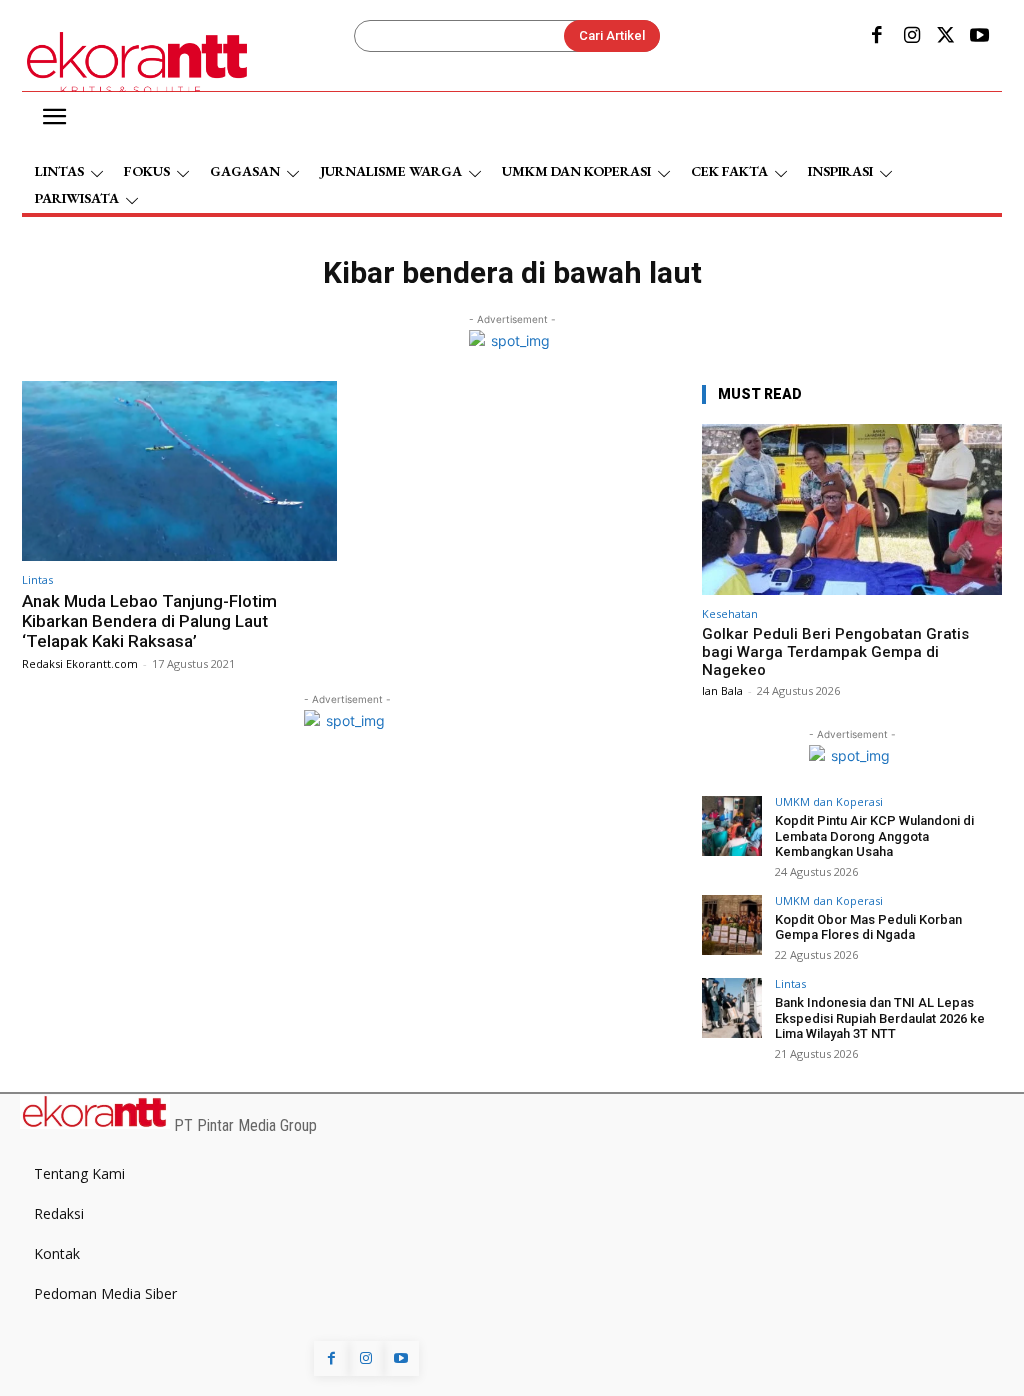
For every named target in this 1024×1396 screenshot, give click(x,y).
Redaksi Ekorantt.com (80, 663)
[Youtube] (980, 37)
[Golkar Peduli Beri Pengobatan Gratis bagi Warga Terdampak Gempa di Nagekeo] (852, 509)
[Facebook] (877, 37)
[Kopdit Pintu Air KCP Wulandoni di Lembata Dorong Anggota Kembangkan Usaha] (732, 826)
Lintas (37, 579)
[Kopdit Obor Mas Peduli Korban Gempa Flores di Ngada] (732, 925)
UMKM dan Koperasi (829, 801)
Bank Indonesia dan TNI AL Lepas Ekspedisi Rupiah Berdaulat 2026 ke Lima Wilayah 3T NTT (880, 1018)
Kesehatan (730, 613)
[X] (946, 37)
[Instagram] (911, 37)
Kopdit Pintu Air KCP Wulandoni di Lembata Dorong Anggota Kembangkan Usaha (874, 836)
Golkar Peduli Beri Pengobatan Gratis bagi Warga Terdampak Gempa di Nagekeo (835, 652)
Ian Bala (722, 690)
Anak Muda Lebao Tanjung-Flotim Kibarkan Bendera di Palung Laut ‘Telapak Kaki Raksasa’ (149, 621)
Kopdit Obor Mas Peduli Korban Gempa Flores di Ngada (868, 927)
